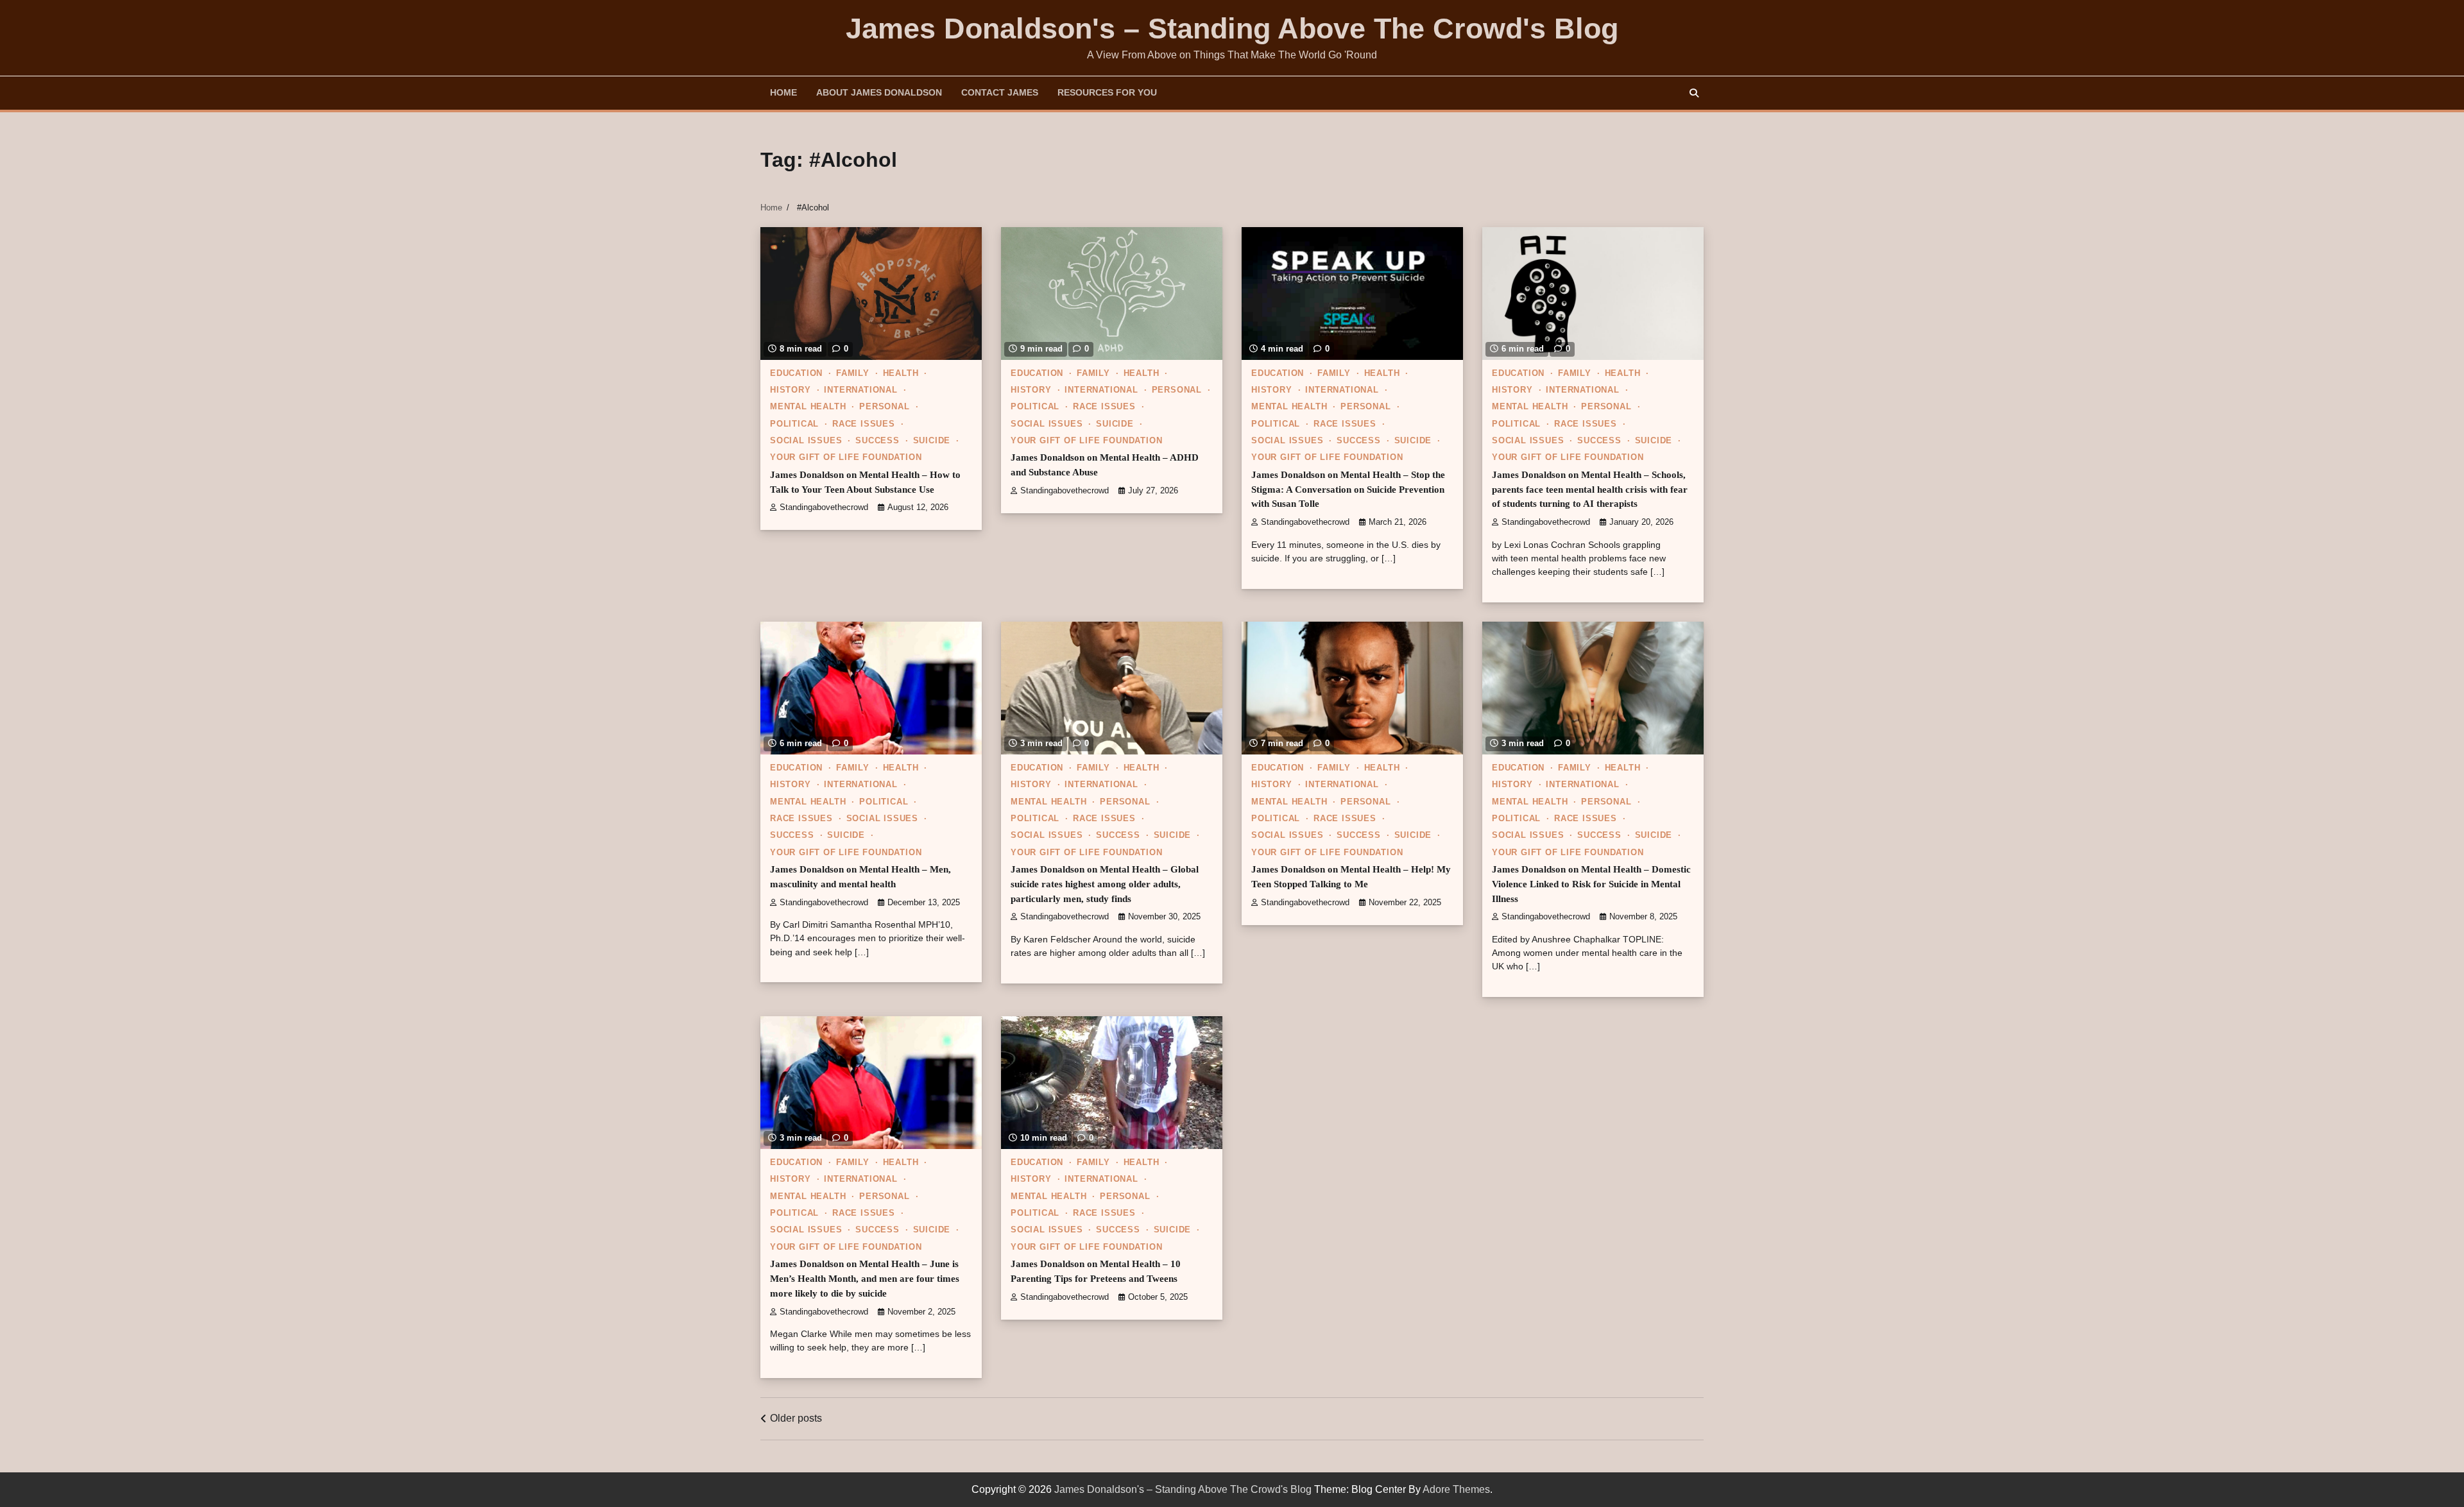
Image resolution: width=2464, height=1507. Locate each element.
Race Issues (864, 424)
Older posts (796, 1418)
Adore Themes (1456, 1489)
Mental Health (808, 407)
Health (901, 373)
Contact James (1000, 92)
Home (783, 92)
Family (853, 373)
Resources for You (1107, 92)
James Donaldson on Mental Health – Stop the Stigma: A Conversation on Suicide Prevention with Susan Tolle (1348, 489)
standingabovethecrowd (824, 507)
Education (796, 373)
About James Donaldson (879, 92)
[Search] (1694, 93)
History (791, 390)
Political (794, 424)
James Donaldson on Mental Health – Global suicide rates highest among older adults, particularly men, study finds (1105, 884)
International (860, 390)
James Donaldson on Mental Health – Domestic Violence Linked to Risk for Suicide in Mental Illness (1591, 884)
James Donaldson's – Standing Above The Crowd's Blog (1232, 29)
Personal (884, 407)
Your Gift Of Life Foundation (846, 457)
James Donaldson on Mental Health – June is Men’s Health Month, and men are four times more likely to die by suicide (865, 1278)
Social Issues (806, 441)
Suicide (932, 441)
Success (877, 441)
